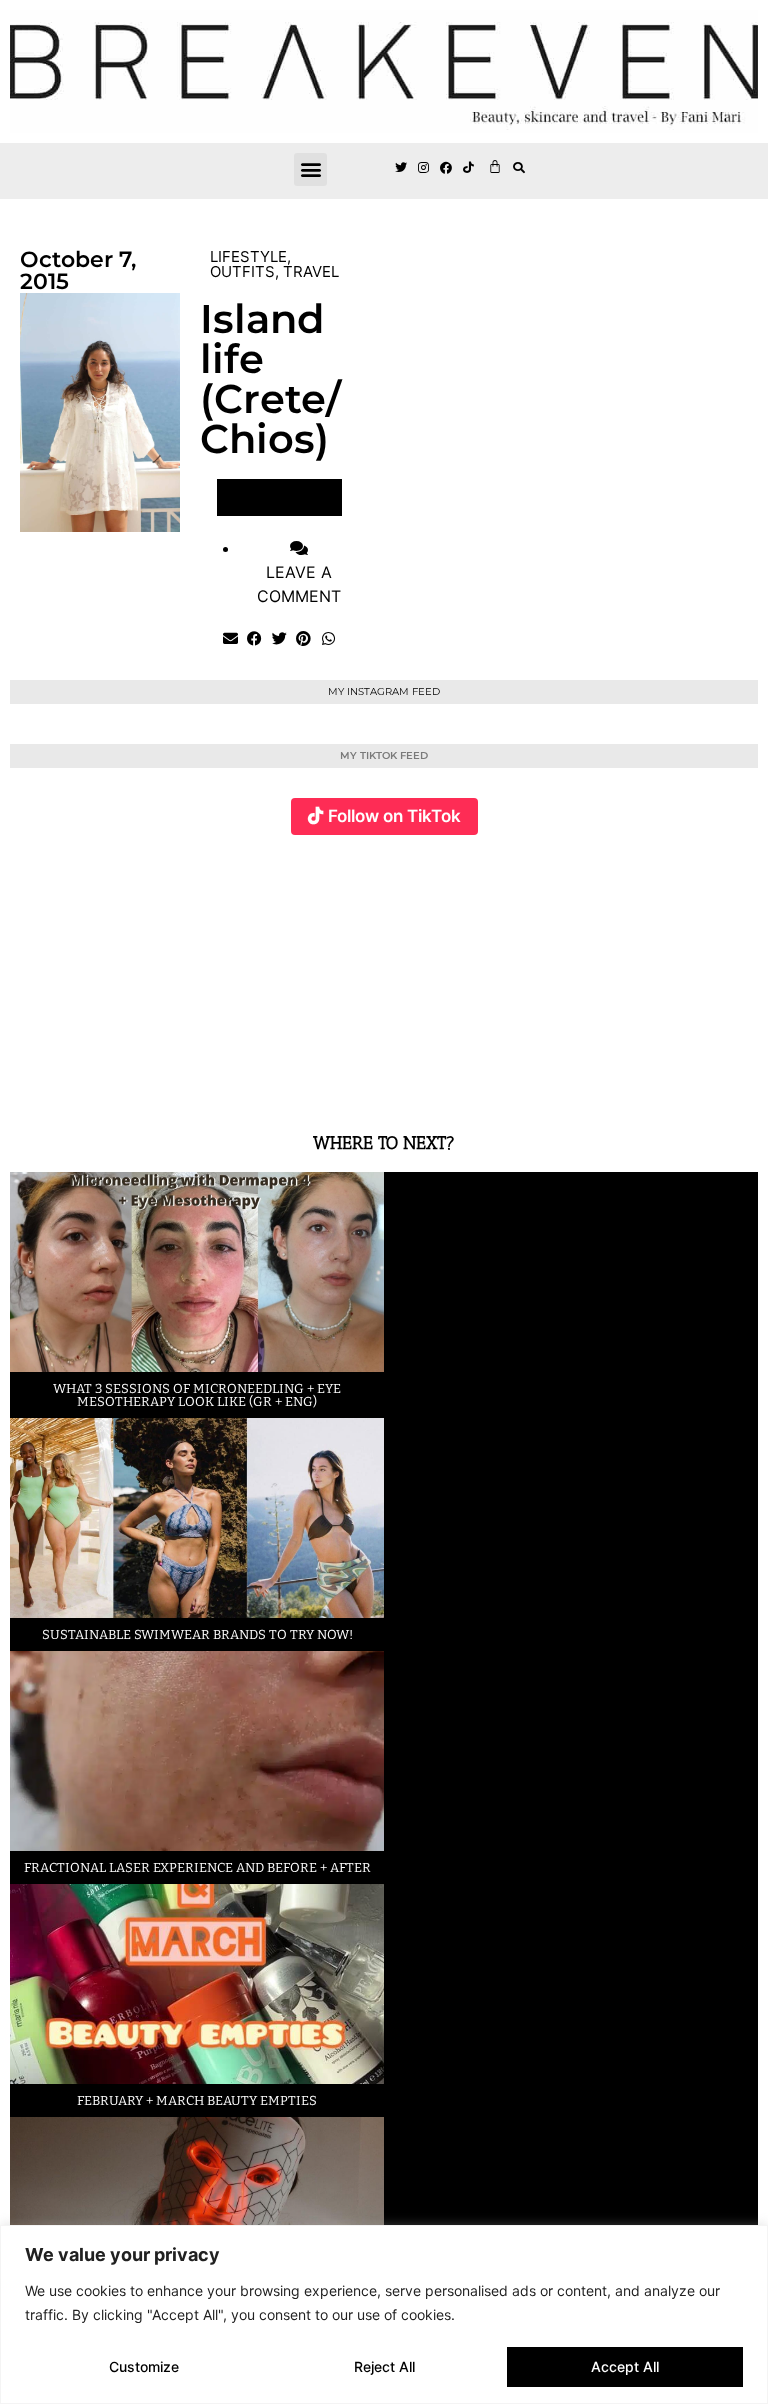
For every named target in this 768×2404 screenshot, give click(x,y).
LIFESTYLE (248, 256)
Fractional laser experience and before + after (197, 1867)
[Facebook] (447, 169)
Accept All (625, 2366)
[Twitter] (401, 169)
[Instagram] (424, 169)
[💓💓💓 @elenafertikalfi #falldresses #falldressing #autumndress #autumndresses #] (323, 972)
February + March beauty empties (197, 2100)
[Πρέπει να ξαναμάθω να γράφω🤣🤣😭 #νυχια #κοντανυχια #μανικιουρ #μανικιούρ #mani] (697, 972)
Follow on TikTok (394, 816)
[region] (384, 2314)
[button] (310, 169)
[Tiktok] (469, 169)
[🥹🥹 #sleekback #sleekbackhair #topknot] (573, 972)
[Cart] (495, 166)
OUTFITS (242, 271)
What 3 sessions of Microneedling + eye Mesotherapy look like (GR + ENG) (197, 1395)
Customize (144, 2366)
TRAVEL (311, 271)
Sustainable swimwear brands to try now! (197, 1634)
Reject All (384, 2366)
